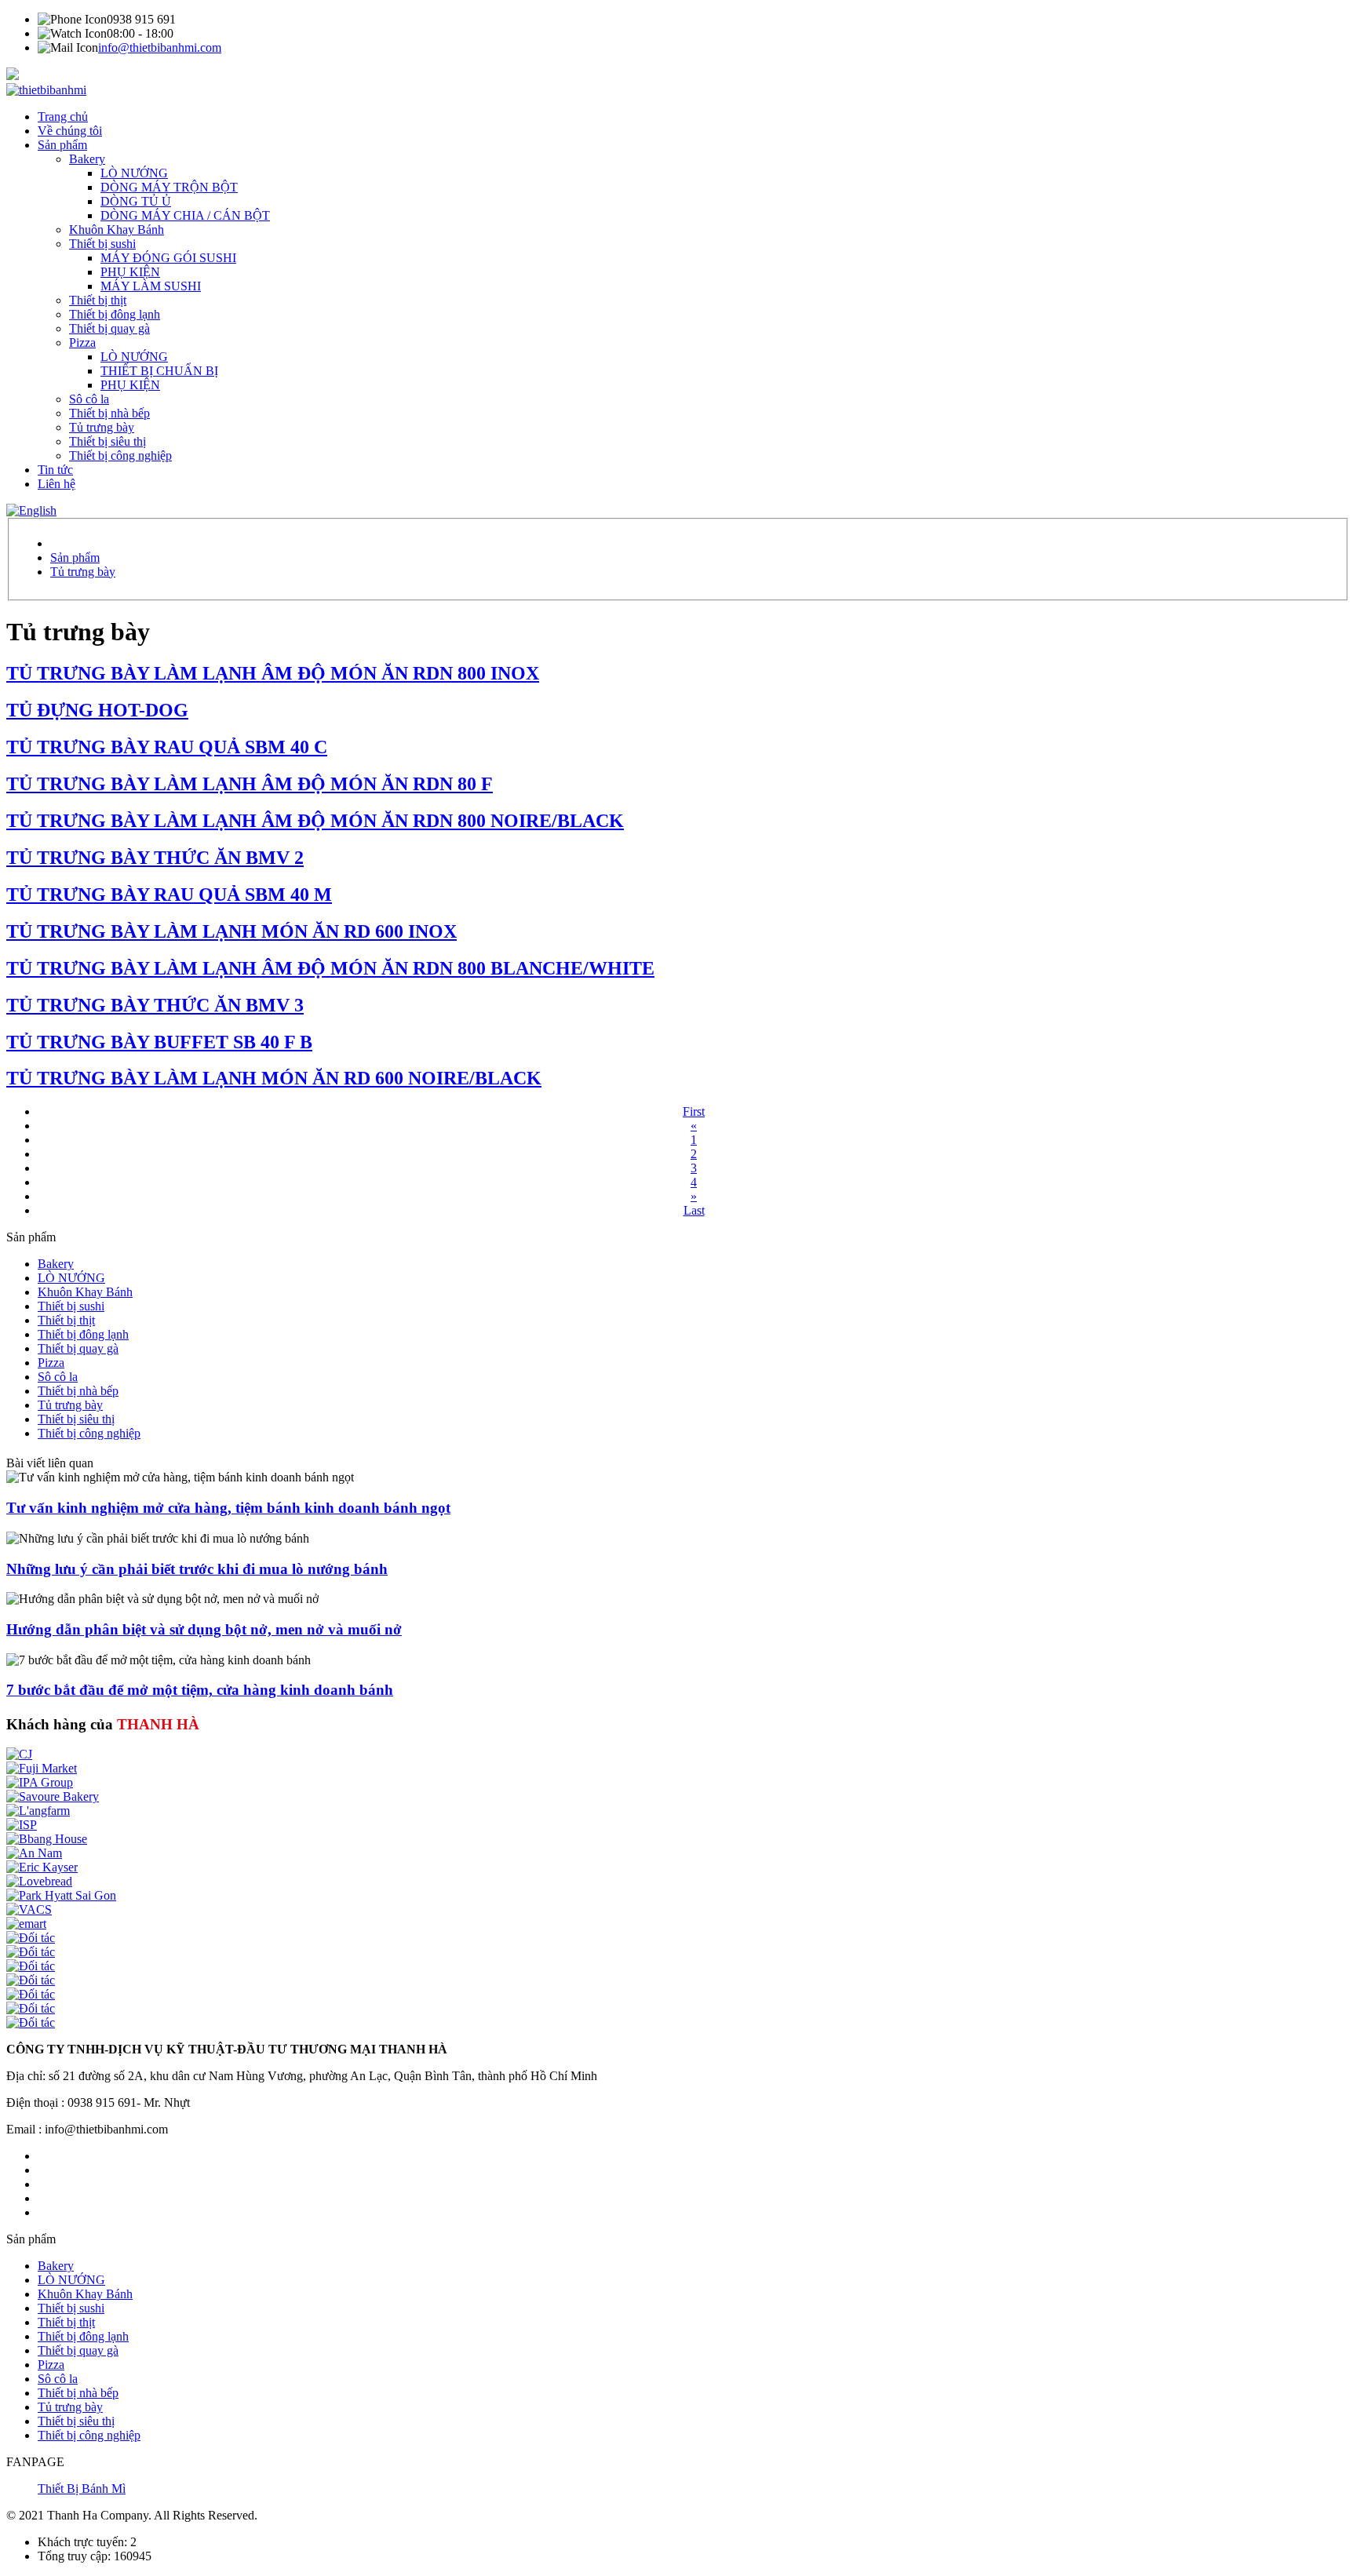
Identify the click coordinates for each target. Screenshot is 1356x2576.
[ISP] (22, 1825)
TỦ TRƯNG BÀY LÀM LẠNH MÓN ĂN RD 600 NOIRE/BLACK (274, 1078)
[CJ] (19, 1754)
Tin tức (55, 470)
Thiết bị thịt (98, 300)
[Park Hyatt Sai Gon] (61, 1895)
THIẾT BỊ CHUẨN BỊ (159, 371)
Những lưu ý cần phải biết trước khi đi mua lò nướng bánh (197, 1569)
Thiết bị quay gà (109, 328)
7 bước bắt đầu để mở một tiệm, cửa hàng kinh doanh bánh (200, 1690)
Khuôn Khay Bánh (117, 230)
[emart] (26, 1924)
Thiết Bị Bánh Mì (82, 2489)
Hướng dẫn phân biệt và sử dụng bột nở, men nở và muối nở (204, 1629)
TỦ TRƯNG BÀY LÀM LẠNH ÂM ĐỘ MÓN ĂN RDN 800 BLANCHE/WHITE (330, 968)
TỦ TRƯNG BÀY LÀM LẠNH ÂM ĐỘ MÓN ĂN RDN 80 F (250, 784)
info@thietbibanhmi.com (160, 47)
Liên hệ (56, 484)
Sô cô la (89, 399)
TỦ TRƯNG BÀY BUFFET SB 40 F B (159, 1042)
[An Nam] (34, 1853)
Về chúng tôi (70, 131)
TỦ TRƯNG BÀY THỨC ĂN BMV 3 (155, 1005)
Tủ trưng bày (102, 427)
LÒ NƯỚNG (134, 173)
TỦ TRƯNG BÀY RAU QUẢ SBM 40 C (167, 747)
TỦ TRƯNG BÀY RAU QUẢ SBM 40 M (169, 894)
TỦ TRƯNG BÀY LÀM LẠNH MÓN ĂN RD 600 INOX (231, 931)
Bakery (87, 159)
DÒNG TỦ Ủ (136, 201)
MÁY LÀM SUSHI (151, 286)
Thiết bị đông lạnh (115, 314)
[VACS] (29, 1909)
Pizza (82, 342)
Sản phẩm (62, 145)
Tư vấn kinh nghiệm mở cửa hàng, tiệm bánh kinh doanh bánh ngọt (228, 1508)
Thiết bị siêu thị (108, 441)
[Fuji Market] (42, 1768)
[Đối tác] (31, 1938)
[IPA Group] (40, 1782)
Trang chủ (63, 117)
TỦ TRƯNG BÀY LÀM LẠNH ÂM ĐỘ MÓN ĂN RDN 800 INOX (273, 673)
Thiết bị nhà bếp (109, 413)
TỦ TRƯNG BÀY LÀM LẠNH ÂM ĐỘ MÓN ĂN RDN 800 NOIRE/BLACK (315, 821)
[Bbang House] (47, 1839)
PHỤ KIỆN (130, 272)
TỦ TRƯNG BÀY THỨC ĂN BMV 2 (155, 858)
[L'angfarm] (38, 1811)
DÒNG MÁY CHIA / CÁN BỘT (185, 215)
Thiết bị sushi (102, 244)
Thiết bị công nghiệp (120, 455)
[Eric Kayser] (42, 1867)
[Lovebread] (39, 1881)
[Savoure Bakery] (53, 1796)
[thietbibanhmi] (46, 90)
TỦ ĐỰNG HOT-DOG (97, 710)
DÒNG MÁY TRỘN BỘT (169, 187)
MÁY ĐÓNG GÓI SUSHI (168, 258)
